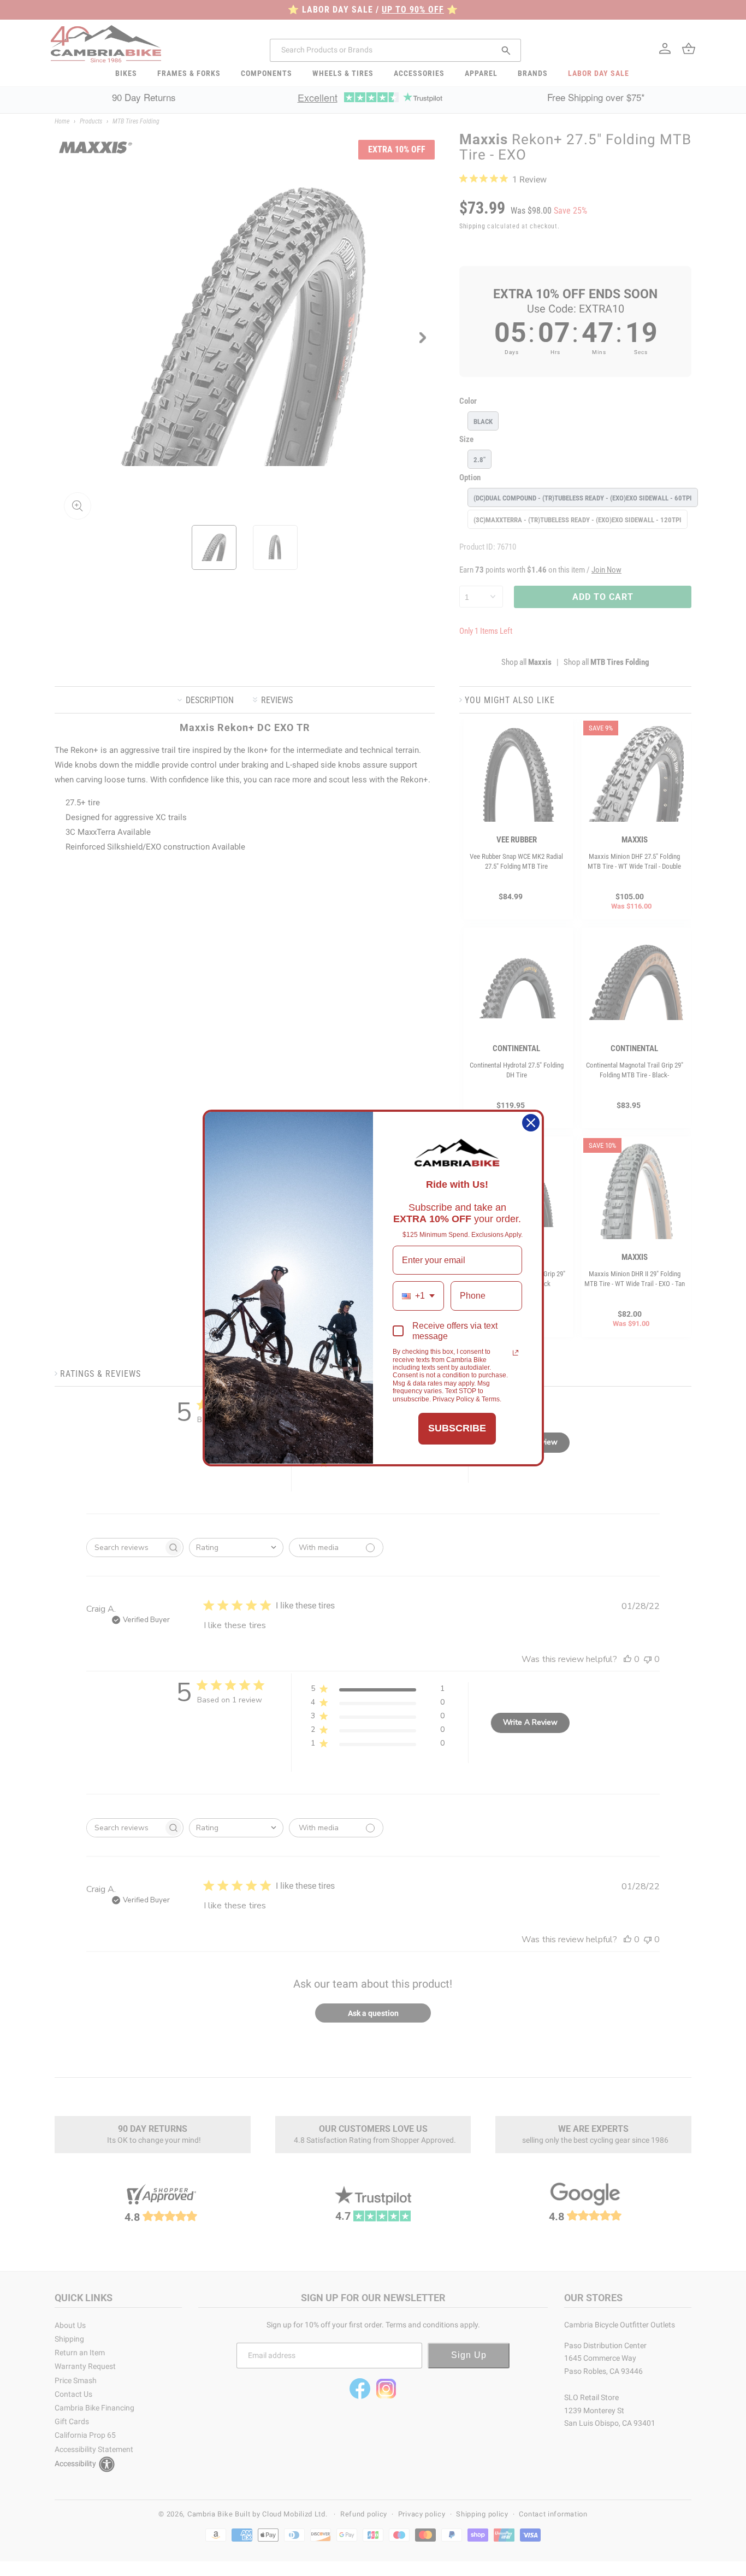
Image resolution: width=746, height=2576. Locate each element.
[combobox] (418, 1296)
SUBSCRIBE (457, 1428)
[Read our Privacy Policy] (516, 1353)
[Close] (531, 1123)
